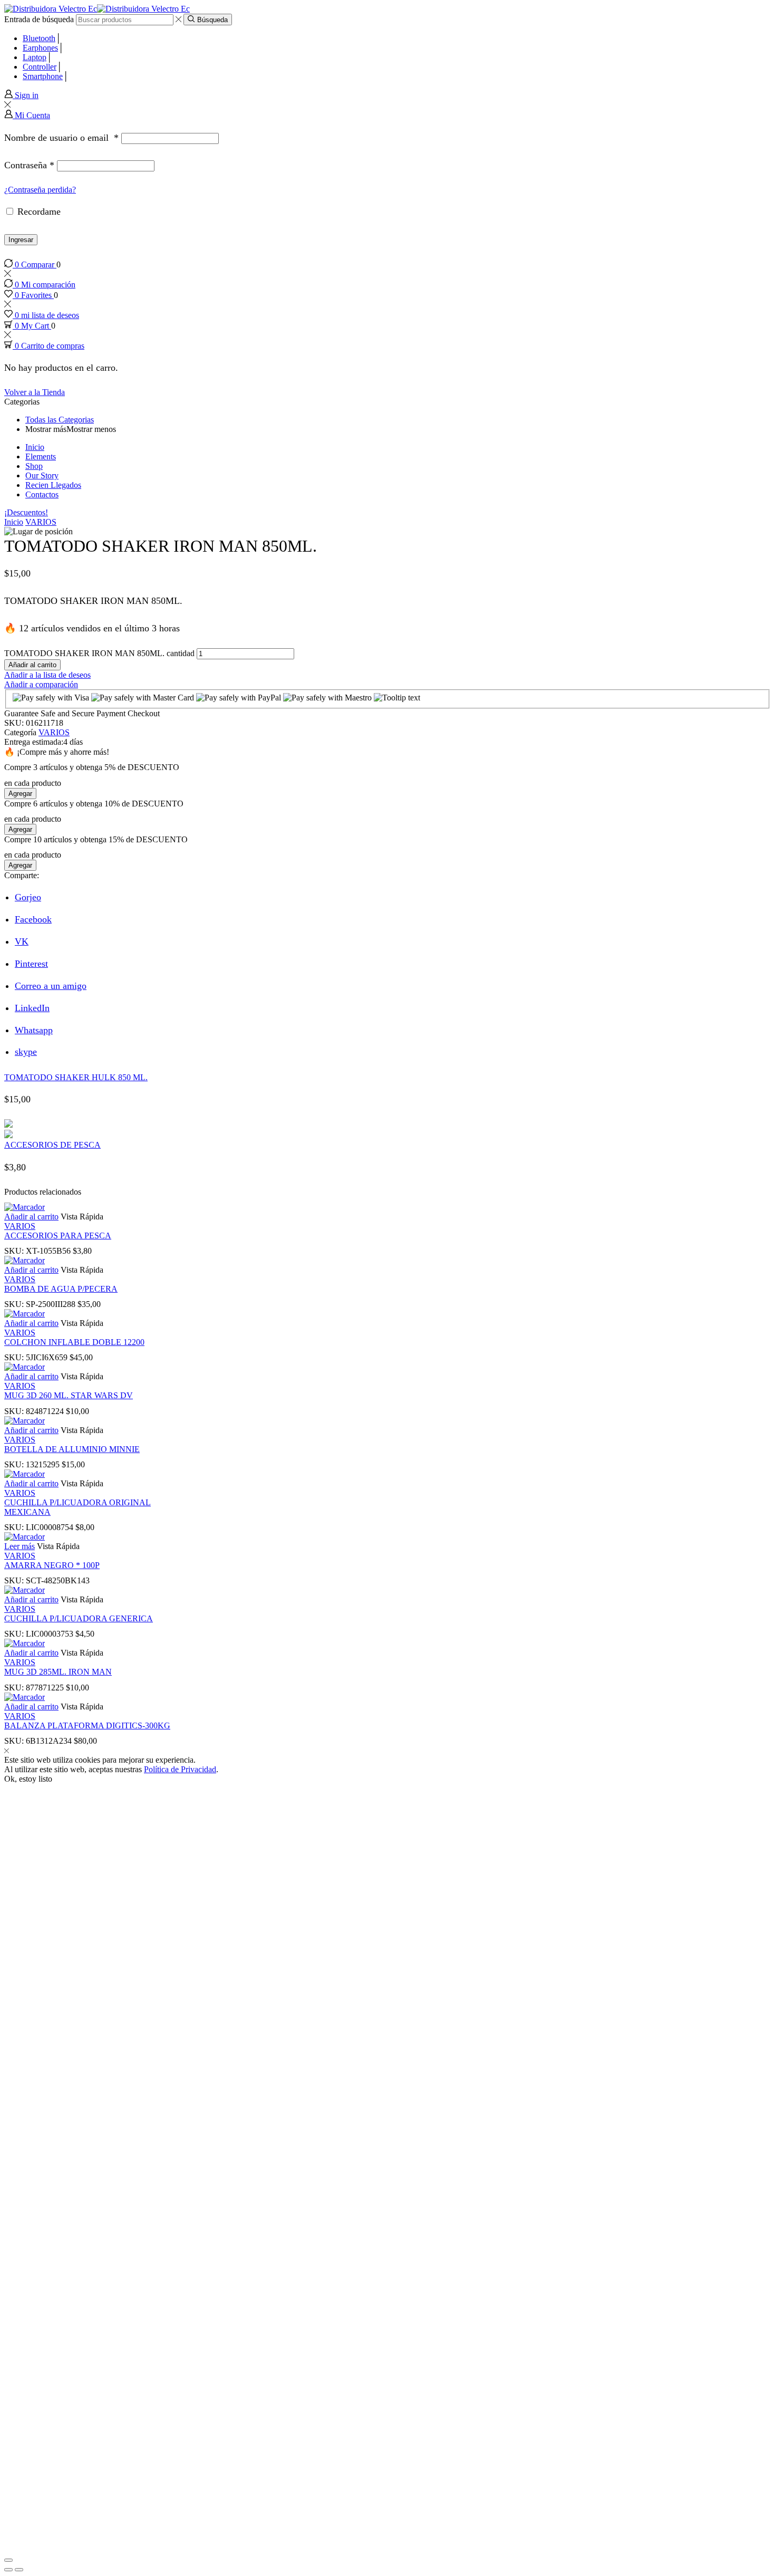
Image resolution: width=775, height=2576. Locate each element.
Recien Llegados (53, 485)
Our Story (42, 475)
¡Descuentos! (26, 512)
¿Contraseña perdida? (40, 190)
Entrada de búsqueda (39, 19)
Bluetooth (39, 38)
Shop (34, 466)
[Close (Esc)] (8, 2560)
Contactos (42, 494)
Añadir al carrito (32, 665)
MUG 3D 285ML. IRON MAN (58, 1672)
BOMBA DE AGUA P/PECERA (61, 1289)
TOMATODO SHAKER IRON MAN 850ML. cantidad (99, 653)
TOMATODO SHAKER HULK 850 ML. (76, 1077)
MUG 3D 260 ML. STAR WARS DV (69, 1395)
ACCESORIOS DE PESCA (52, 1145)
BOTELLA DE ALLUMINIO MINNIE (72, 1449)
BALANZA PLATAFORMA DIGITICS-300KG (87, 1726)
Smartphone (43, 76)
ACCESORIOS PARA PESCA (58, 1236)
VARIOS (41, 522)
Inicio (35, 447)
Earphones (40, 48)
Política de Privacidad (180, 1769)
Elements (41, 456)
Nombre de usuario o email (61, 138)
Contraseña (29, 165)
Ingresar (21, 240)
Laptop (35, 57)
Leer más (20, 1546)
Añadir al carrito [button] (31, 1217)
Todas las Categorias (60, 420)
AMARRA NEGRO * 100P (52, 1565)
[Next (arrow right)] (19, 2570)
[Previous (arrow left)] (8, 2570)
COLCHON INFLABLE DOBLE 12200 (74, 1342)
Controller (40, 67)
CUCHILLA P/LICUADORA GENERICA (79, 1618)
